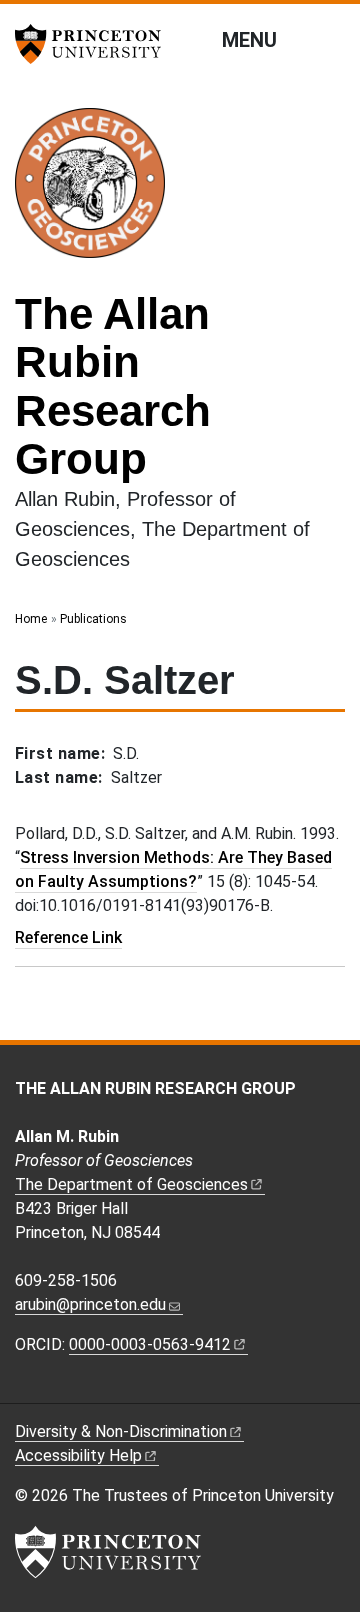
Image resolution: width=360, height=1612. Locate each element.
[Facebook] (24, 1387)
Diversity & (121, 1431)
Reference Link (68, 937)
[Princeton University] (95, 44)
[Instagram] (47, 1387)
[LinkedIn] (69, 1387)
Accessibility (78, 1455)
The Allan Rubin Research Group (113, 386)
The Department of (131, 1184)
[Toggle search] (332, 39)
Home (31, 619)
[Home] (98, 191)
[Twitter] (91, 1387)
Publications (93, 619)
